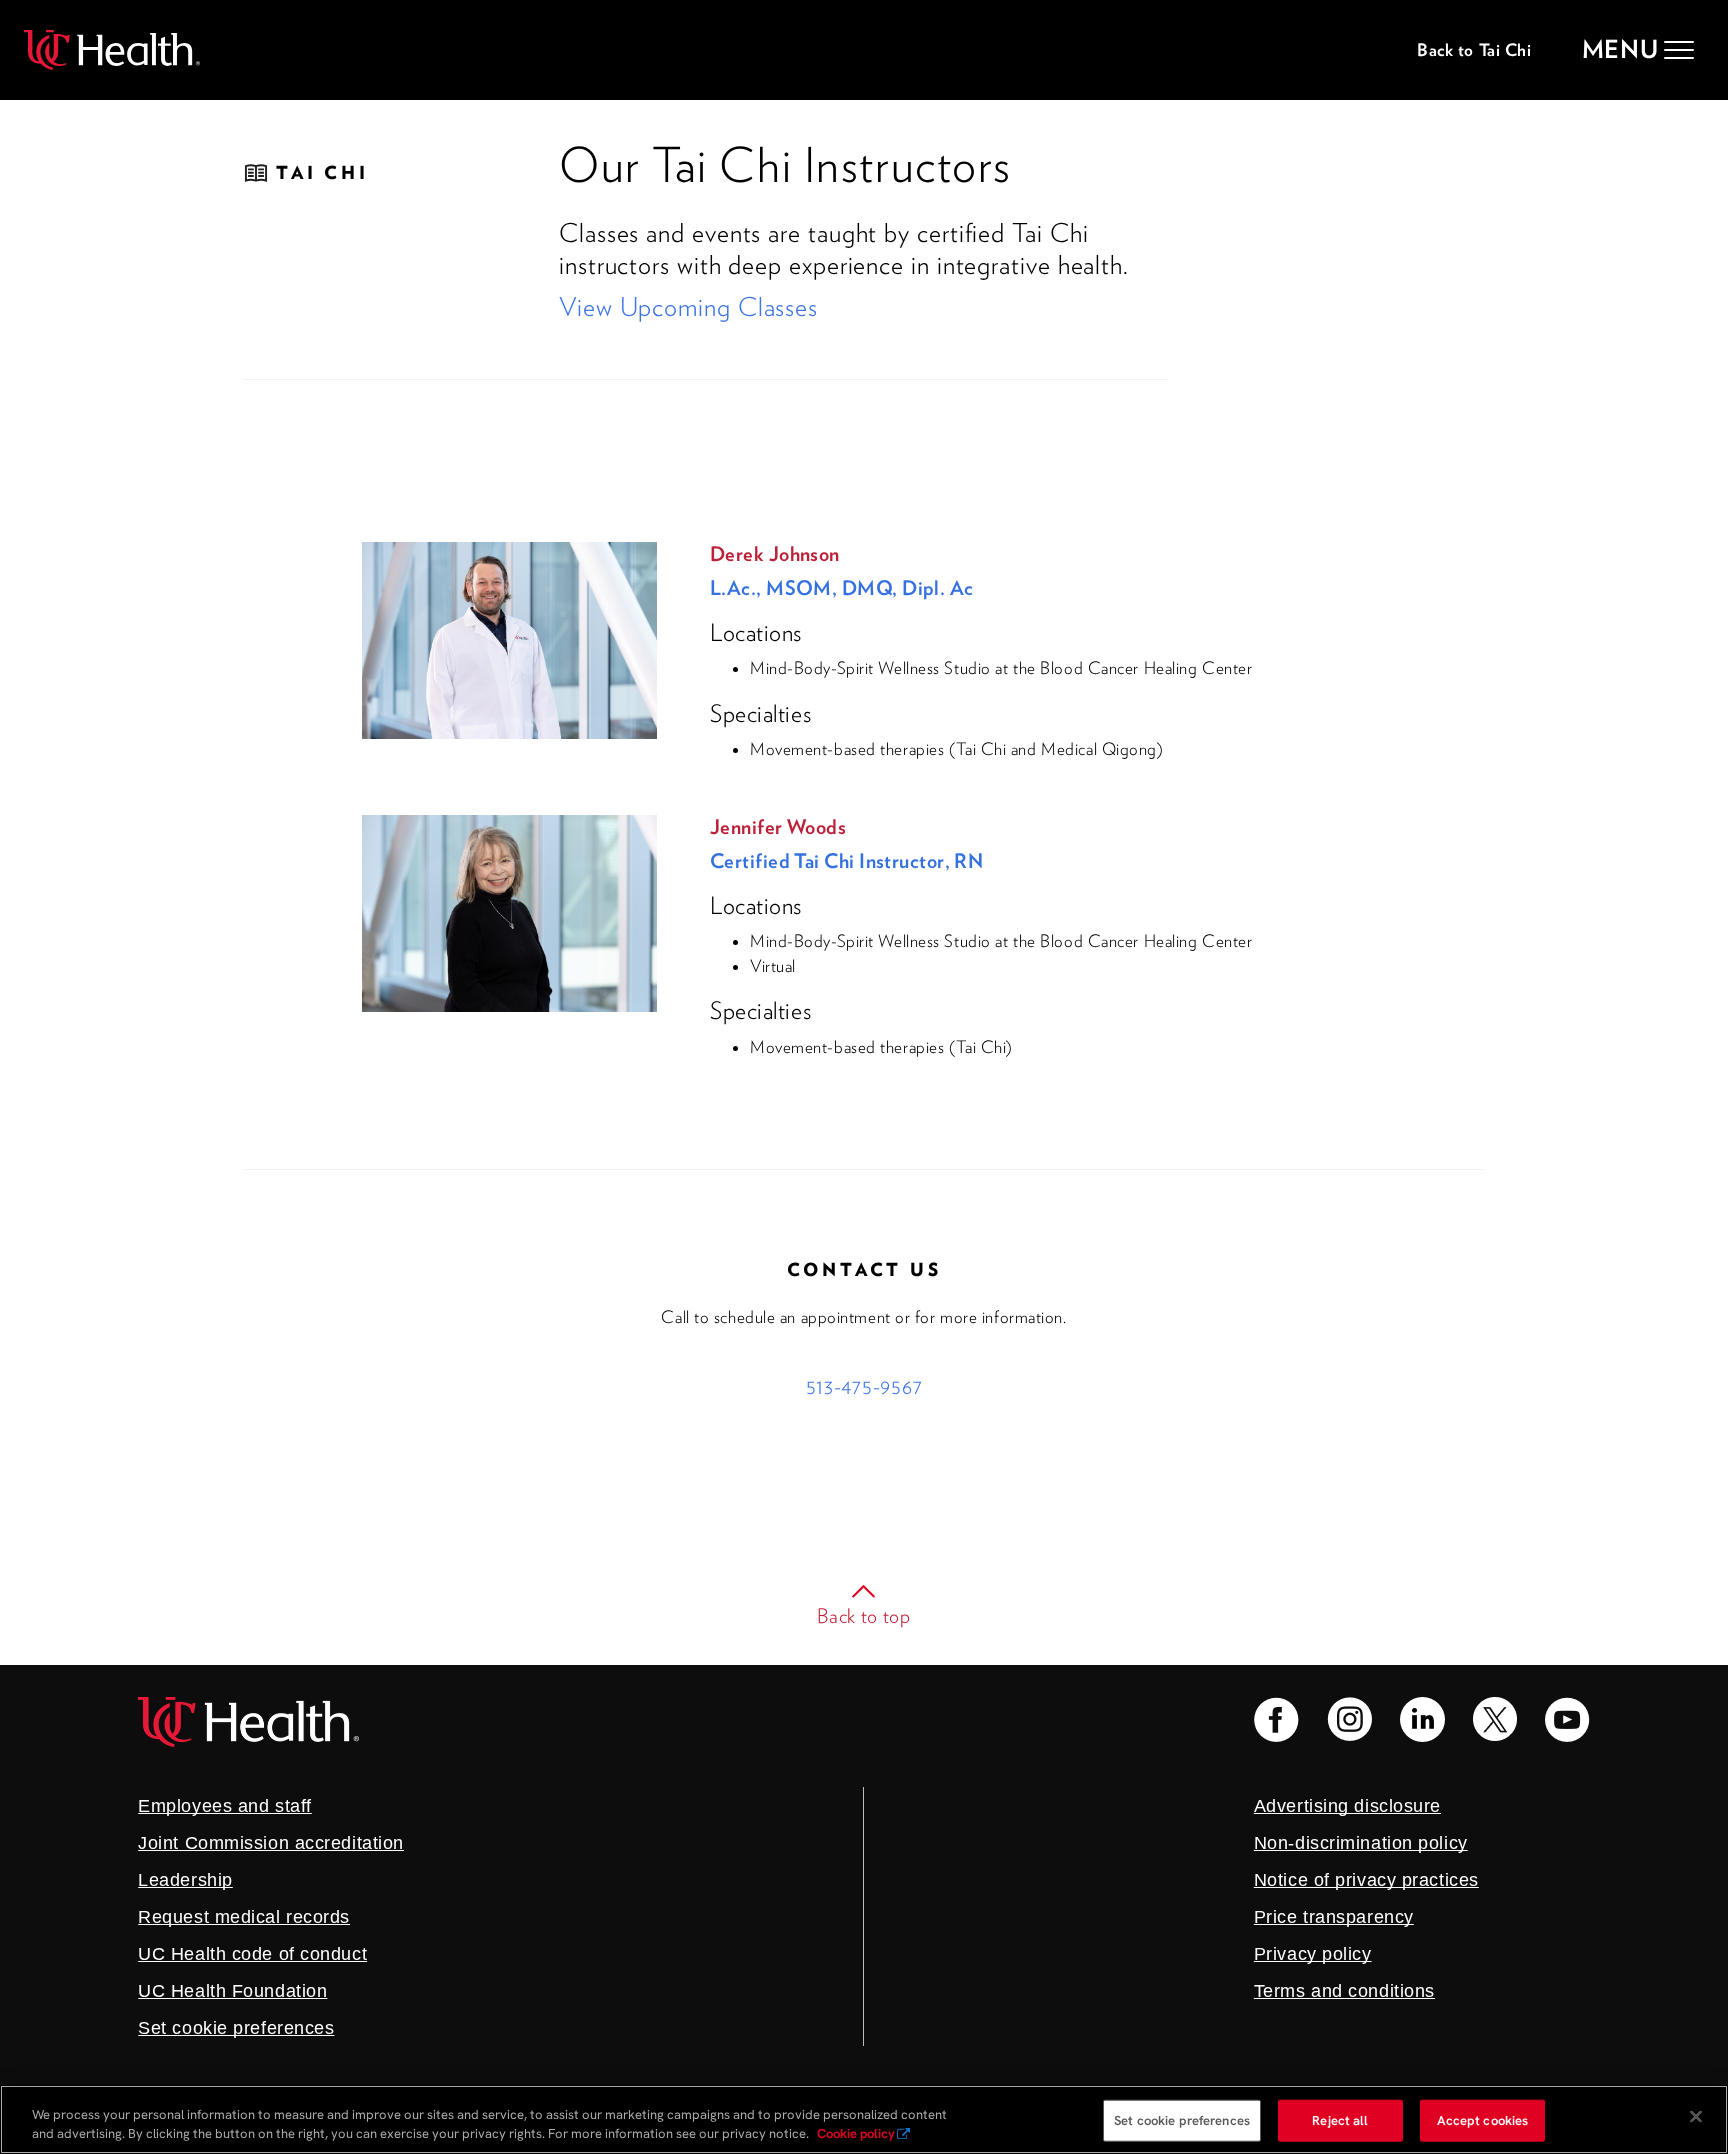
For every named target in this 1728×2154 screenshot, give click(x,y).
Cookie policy (856, 2133)
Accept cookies (1483, 2120)
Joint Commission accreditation (271, 1843)
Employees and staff (225, 1806)
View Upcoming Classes (688, 306)
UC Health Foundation (232, 1991)
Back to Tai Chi (1474, 50)
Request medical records (244, 1917)
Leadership (185, 1880)
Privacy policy (1313, 1954)
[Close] (1696, 2117)
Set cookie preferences (1182, 2120)
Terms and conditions (1344, 1991)
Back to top (864, 1616)
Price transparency (1334, 1917)
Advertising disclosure (1347, 1806)
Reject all (1340, 2120)
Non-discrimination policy (1361, 1843)
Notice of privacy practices (1366, 1880)
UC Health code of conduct (252, 1954)
